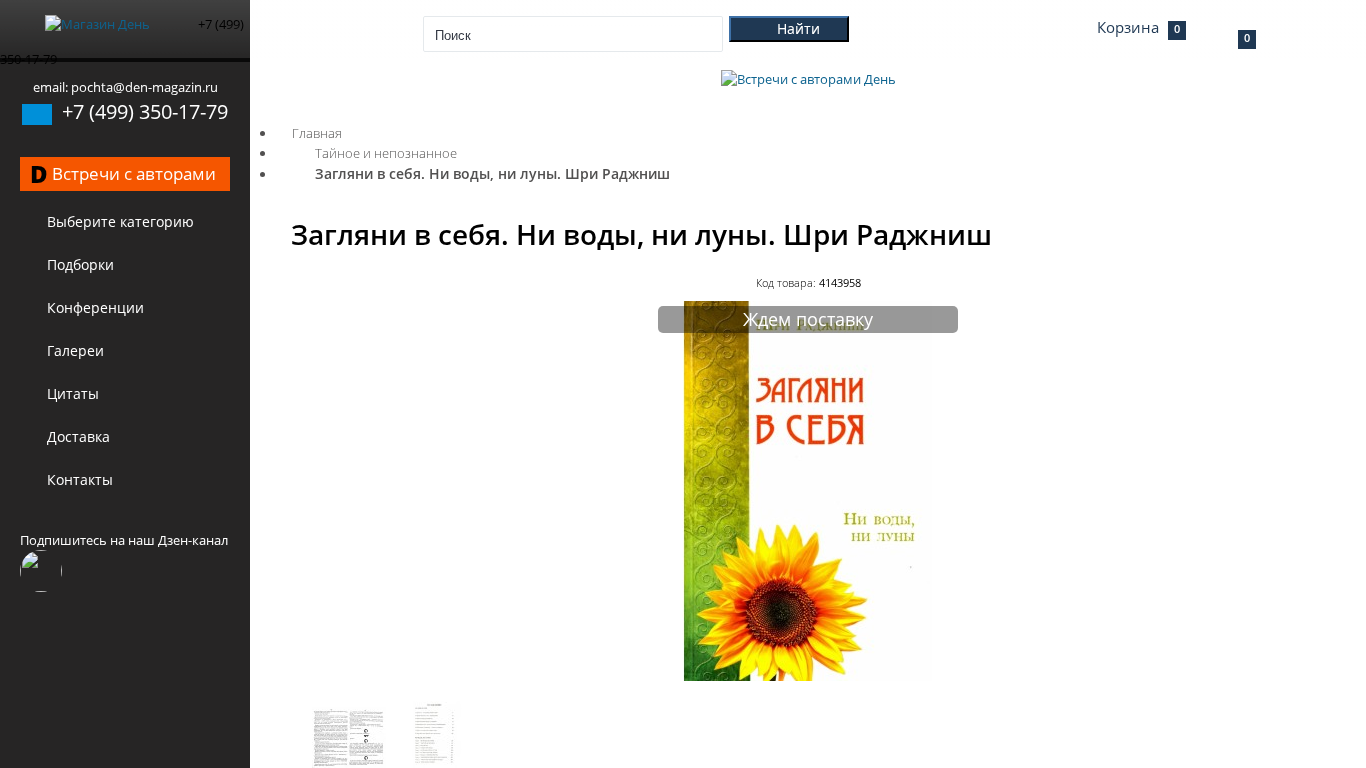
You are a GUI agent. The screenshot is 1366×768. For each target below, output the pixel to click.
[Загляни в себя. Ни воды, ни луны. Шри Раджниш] (808, 676)
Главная (317, 133)
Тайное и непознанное (386, 153)
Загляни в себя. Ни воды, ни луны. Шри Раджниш (492, 173)
